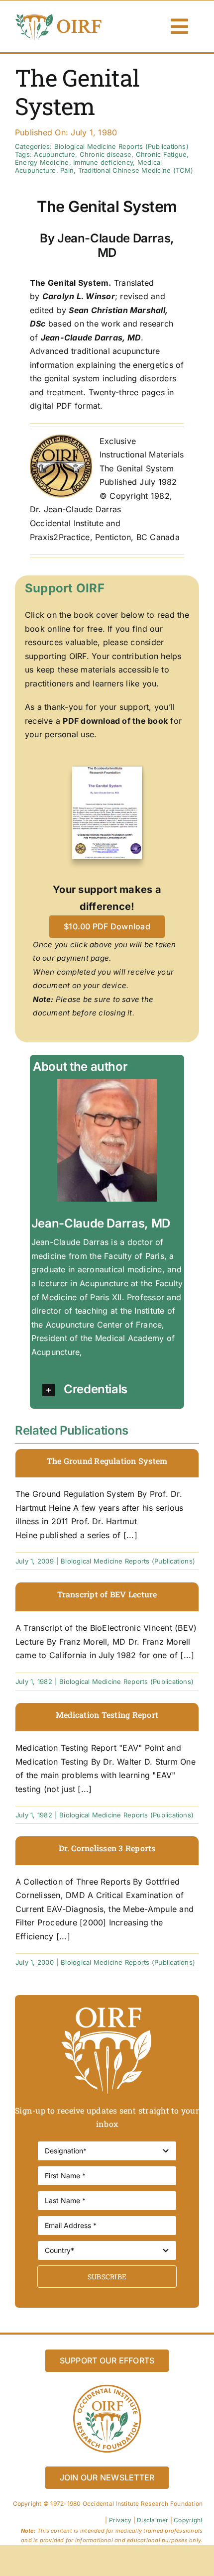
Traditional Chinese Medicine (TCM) (136, 170)
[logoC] (59, 16)
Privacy (120, 2520)
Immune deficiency (103, 162)
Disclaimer (153, 2520)
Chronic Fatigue (161, 154)
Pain (67, 170)
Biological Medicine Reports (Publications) (121, 146)
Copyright (188, 2520)
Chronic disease (106, 154)
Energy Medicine (42, 162)
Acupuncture (54, 154)
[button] (112, 1390)
